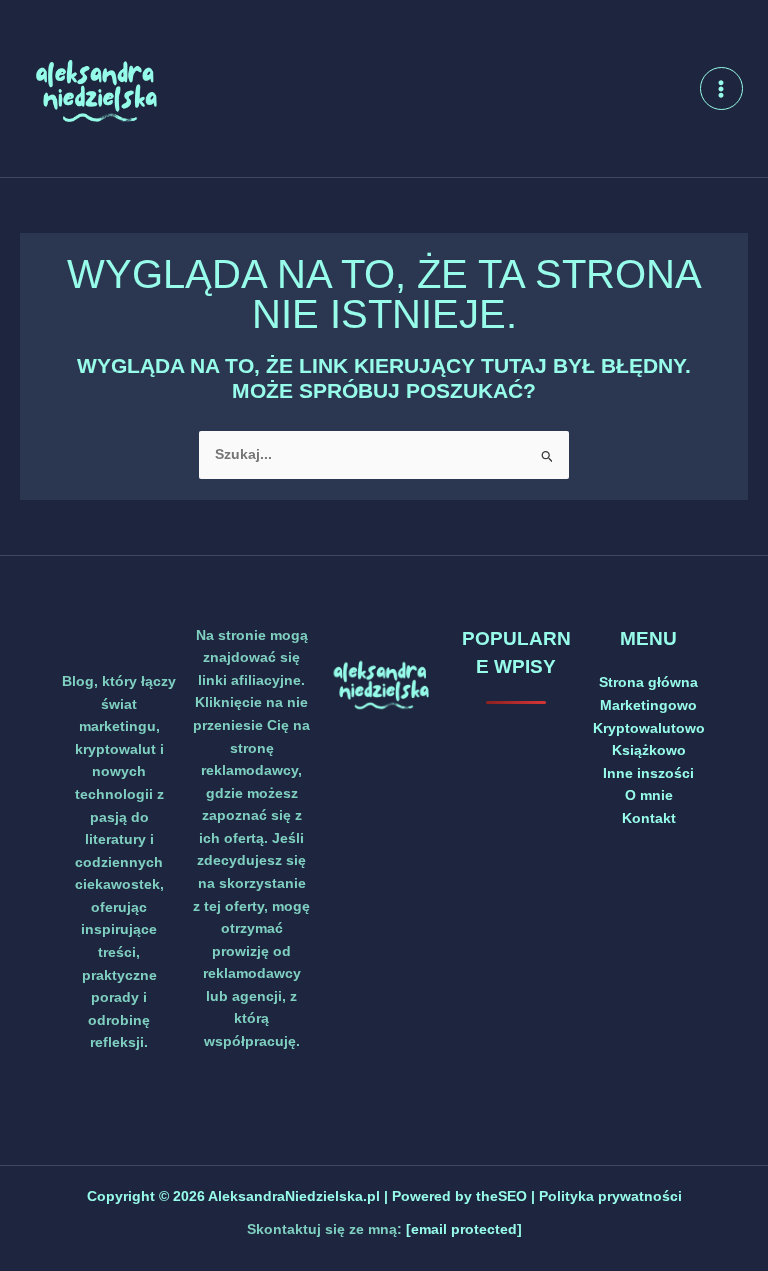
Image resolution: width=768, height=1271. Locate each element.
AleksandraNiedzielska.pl (294, 1196)
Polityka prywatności (610, 1196)
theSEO (503, 1196)
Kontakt (649, 818)
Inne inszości (648, 773)
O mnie (649, 795)
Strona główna (648, 682)
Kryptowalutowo (649, 728)
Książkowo (649, 750)
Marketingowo (648, 705)
